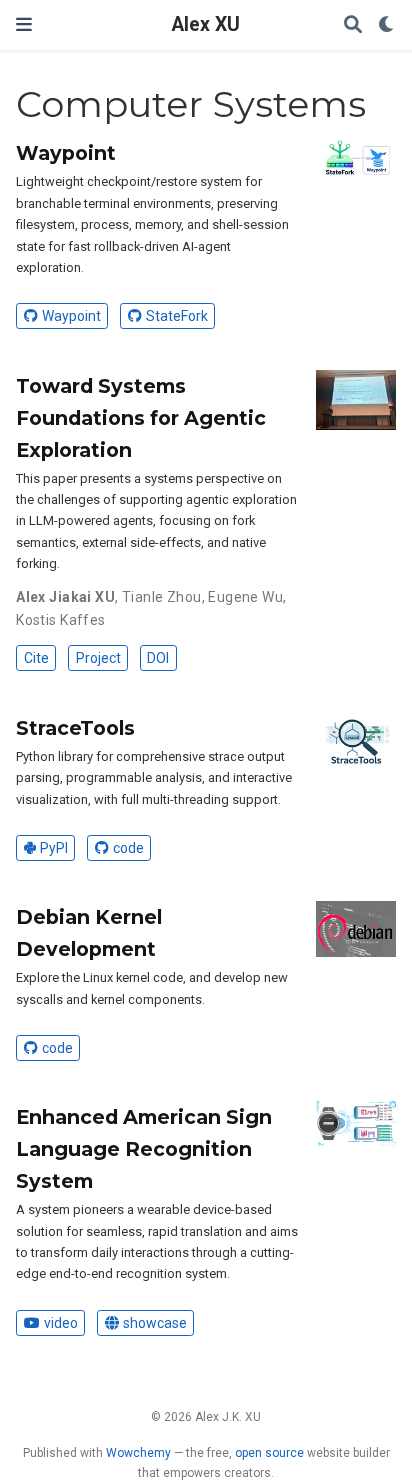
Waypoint (66, 153)
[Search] (353, 25)
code (128, 848)
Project (98, 658)
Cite (36, 658)
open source (269, 1453)
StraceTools (75, 728)
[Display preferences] (387, 25)
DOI (158, 658)
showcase (155, 1323)
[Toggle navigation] (24, 24)
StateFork (177, 316)
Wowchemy (138, 1453)
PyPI (54, 848)
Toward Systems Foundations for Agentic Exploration (141, 418)
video (61, 1323)
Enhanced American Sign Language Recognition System (144, 1149)
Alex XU (206, 24)
